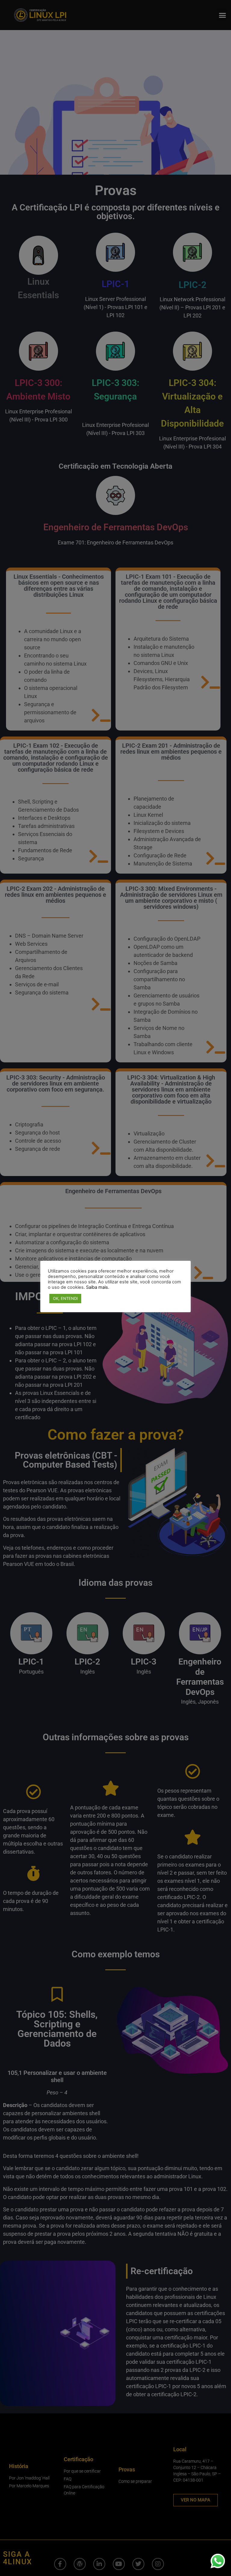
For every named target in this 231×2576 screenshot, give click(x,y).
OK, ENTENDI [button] (65, 1298)
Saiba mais (97, 1287)
